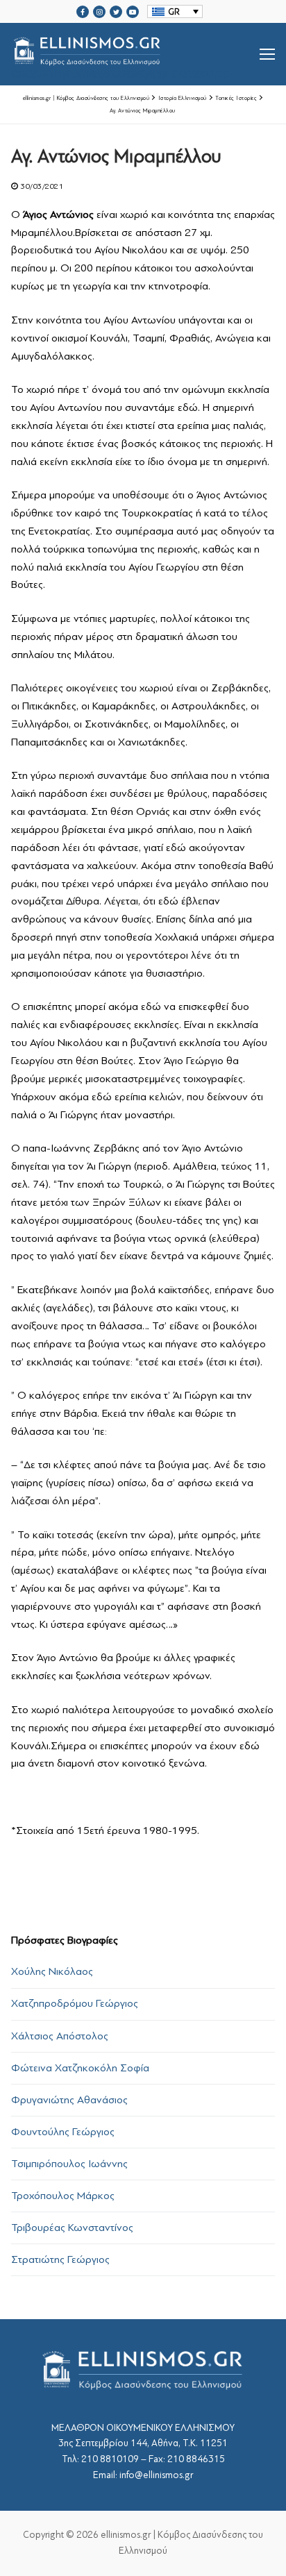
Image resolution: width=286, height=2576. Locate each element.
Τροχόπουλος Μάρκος (63, 2196)
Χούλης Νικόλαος (52, 1971)
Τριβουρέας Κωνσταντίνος (72, 2228)
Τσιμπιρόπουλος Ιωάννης (69, 2164)
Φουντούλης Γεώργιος (63, 2132)
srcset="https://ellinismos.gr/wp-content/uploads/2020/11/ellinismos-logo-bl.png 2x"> (123, 71)
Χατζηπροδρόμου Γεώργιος (75, 2003)
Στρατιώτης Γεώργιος (60, 2259)
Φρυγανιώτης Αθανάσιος (69, 2100)
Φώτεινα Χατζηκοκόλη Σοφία (80, 2068)
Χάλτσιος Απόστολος (60, 2036)
